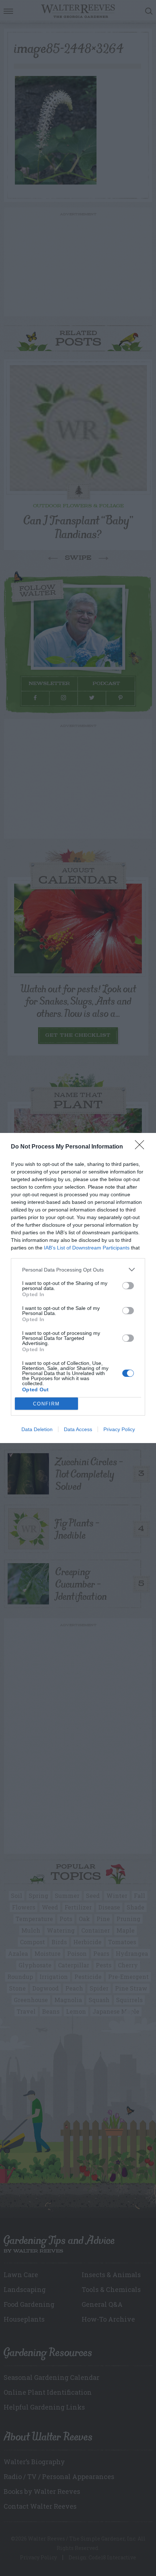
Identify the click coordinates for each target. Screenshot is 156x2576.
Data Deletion (37, 1429)
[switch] (128, 1286)
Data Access (78, 1429)
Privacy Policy (119, 1429)
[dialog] (78, 1288)
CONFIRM (46, 1404)
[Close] (142, 1147)
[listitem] (78, 1270)
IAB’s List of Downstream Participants (87, 1248)
